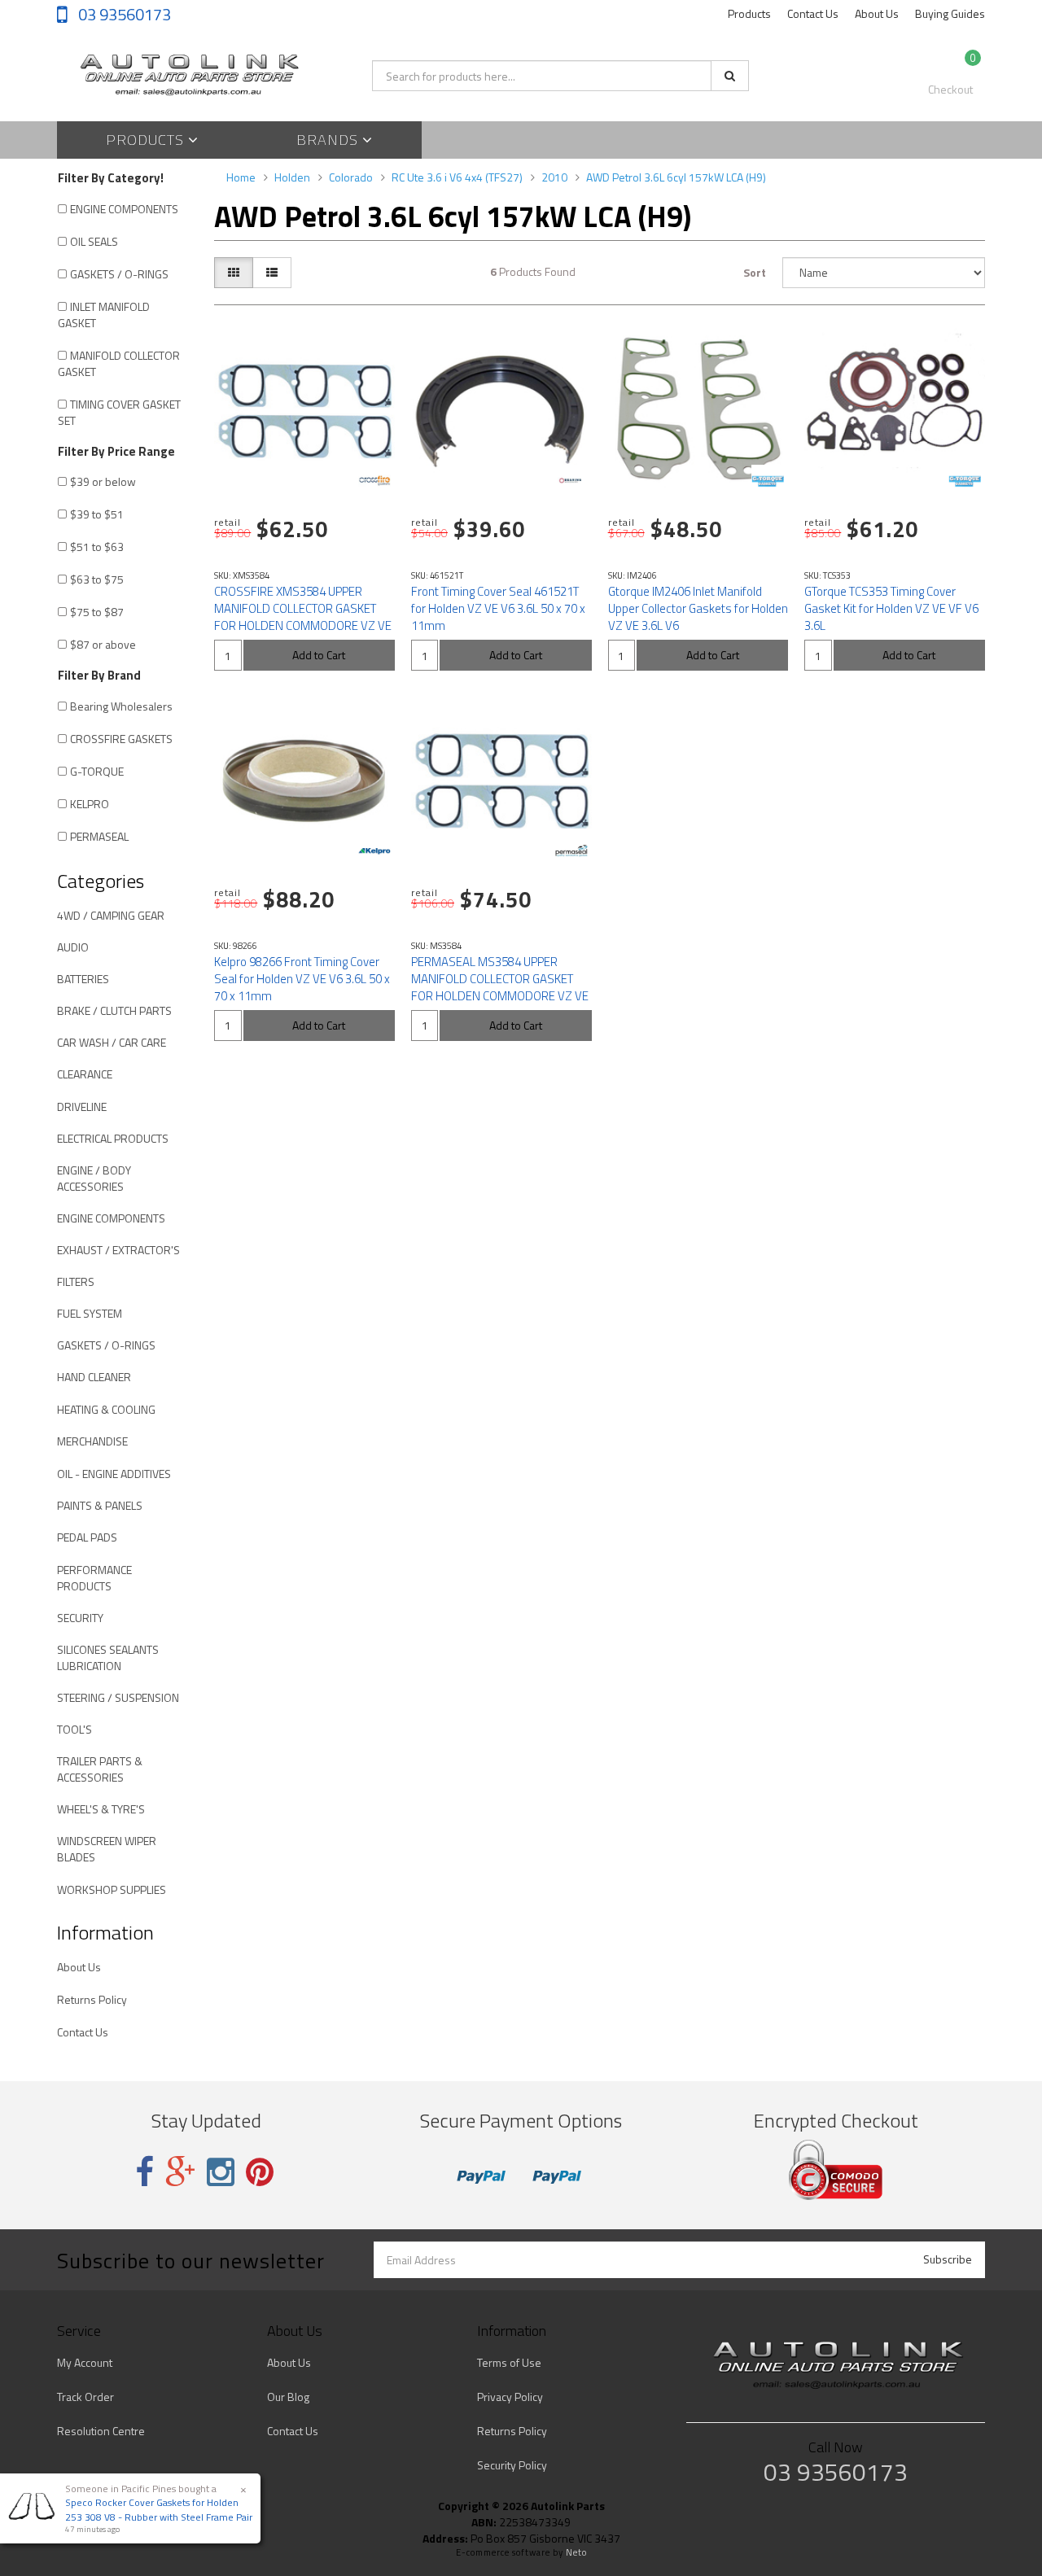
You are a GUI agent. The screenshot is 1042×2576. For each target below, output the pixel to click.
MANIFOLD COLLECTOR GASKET (119, 363)
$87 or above (103, 644)
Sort (755, 272)
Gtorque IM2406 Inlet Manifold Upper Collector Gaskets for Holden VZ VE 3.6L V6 (698, 608)
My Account (85, 2362)
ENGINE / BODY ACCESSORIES (94, 1178)
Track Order (85, 2397)
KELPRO (90, 804)
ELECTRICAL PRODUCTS (113, 1138)
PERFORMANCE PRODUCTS (94, 1578)
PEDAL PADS (87, 1537)
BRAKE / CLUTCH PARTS (114, 1010)
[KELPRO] (374, 851)
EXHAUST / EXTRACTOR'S (118, 1250)
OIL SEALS (94, 241)
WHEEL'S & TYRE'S (101, 1809)
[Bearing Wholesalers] (571, 481)
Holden (292, 177)
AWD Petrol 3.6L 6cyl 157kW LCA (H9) (676, 177)
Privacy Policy (510, 2397)
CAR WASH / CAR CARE (112, 1042)
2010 (554, 177)
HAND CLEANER (94, 1377)
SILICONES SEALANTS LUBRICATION (108, 1658)
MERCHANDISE (92, 1441)
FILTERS (76, 1281)
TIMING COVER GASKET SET (119, 412)
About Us (877, 13)
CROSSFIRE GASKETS (121, 739)
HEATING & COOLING (106, 1409)
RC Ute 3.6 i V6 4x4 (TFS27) (457, 177)
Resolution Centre (101, 2431)
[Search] (730, 76)
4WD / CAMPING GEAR (111, 915)
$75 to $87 (97, 612)
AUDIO (73, 947)
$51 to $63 (97, 547)
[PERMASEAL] (571, 851)
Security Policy (512, 2465)
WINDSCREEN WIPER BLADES (107, 1849)
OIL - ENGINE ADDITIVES (114, 1474)
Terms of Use (509, 2362)
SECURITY (80, 1618)
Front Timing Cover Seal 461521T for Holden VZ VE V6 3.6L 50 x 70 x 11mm (498, 608)
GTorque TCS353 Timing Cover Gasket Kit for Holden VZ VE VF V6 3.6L (891, 608)
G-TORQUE (97, 771)
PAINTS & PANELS (100, 1505)
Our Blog (288, 2397)
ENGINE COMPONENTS (124, 209)
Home (241, 177)
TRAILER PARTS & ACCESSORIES (100, 1769)
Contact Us (813, 13)
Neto (576, 2552)
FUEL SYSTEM (90, 1313)
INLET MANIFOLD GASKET (104, 315)
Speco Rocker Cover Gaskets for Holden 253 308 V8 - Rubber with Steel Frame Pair (159, 2509)
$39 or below (103, 481)
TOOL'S (74, 1729)
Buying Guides (950, 13)
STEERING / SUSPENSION (118, 1697)
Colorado (351, 177)
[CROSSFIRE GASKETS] (374, 481)
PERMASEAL (99, 836)
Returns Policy (92, 1999)
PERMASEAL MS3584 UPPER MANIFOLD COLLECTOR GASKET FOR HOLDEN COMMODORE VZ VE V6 (500, 987)
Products (749, 13)
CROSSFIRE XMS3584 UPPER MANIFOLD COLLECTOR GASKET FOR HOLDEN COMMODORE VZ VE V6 (303, 617)
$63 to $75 (97, 579)
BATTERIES (83, 979)
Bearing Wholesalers (121, 706)
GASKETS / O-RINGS (119, 274)
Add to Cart (319, 655)
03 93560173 (123, 14)
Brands (329, 140)
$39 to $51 (97, 514)
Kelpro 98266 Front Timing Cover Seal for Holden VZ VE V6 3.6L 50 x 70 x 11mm (302, 979)
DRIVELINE (82, 1106)
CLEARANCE (85, 1074)
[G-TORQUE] (768, 481)
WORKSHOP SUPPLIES (112, 1889)
